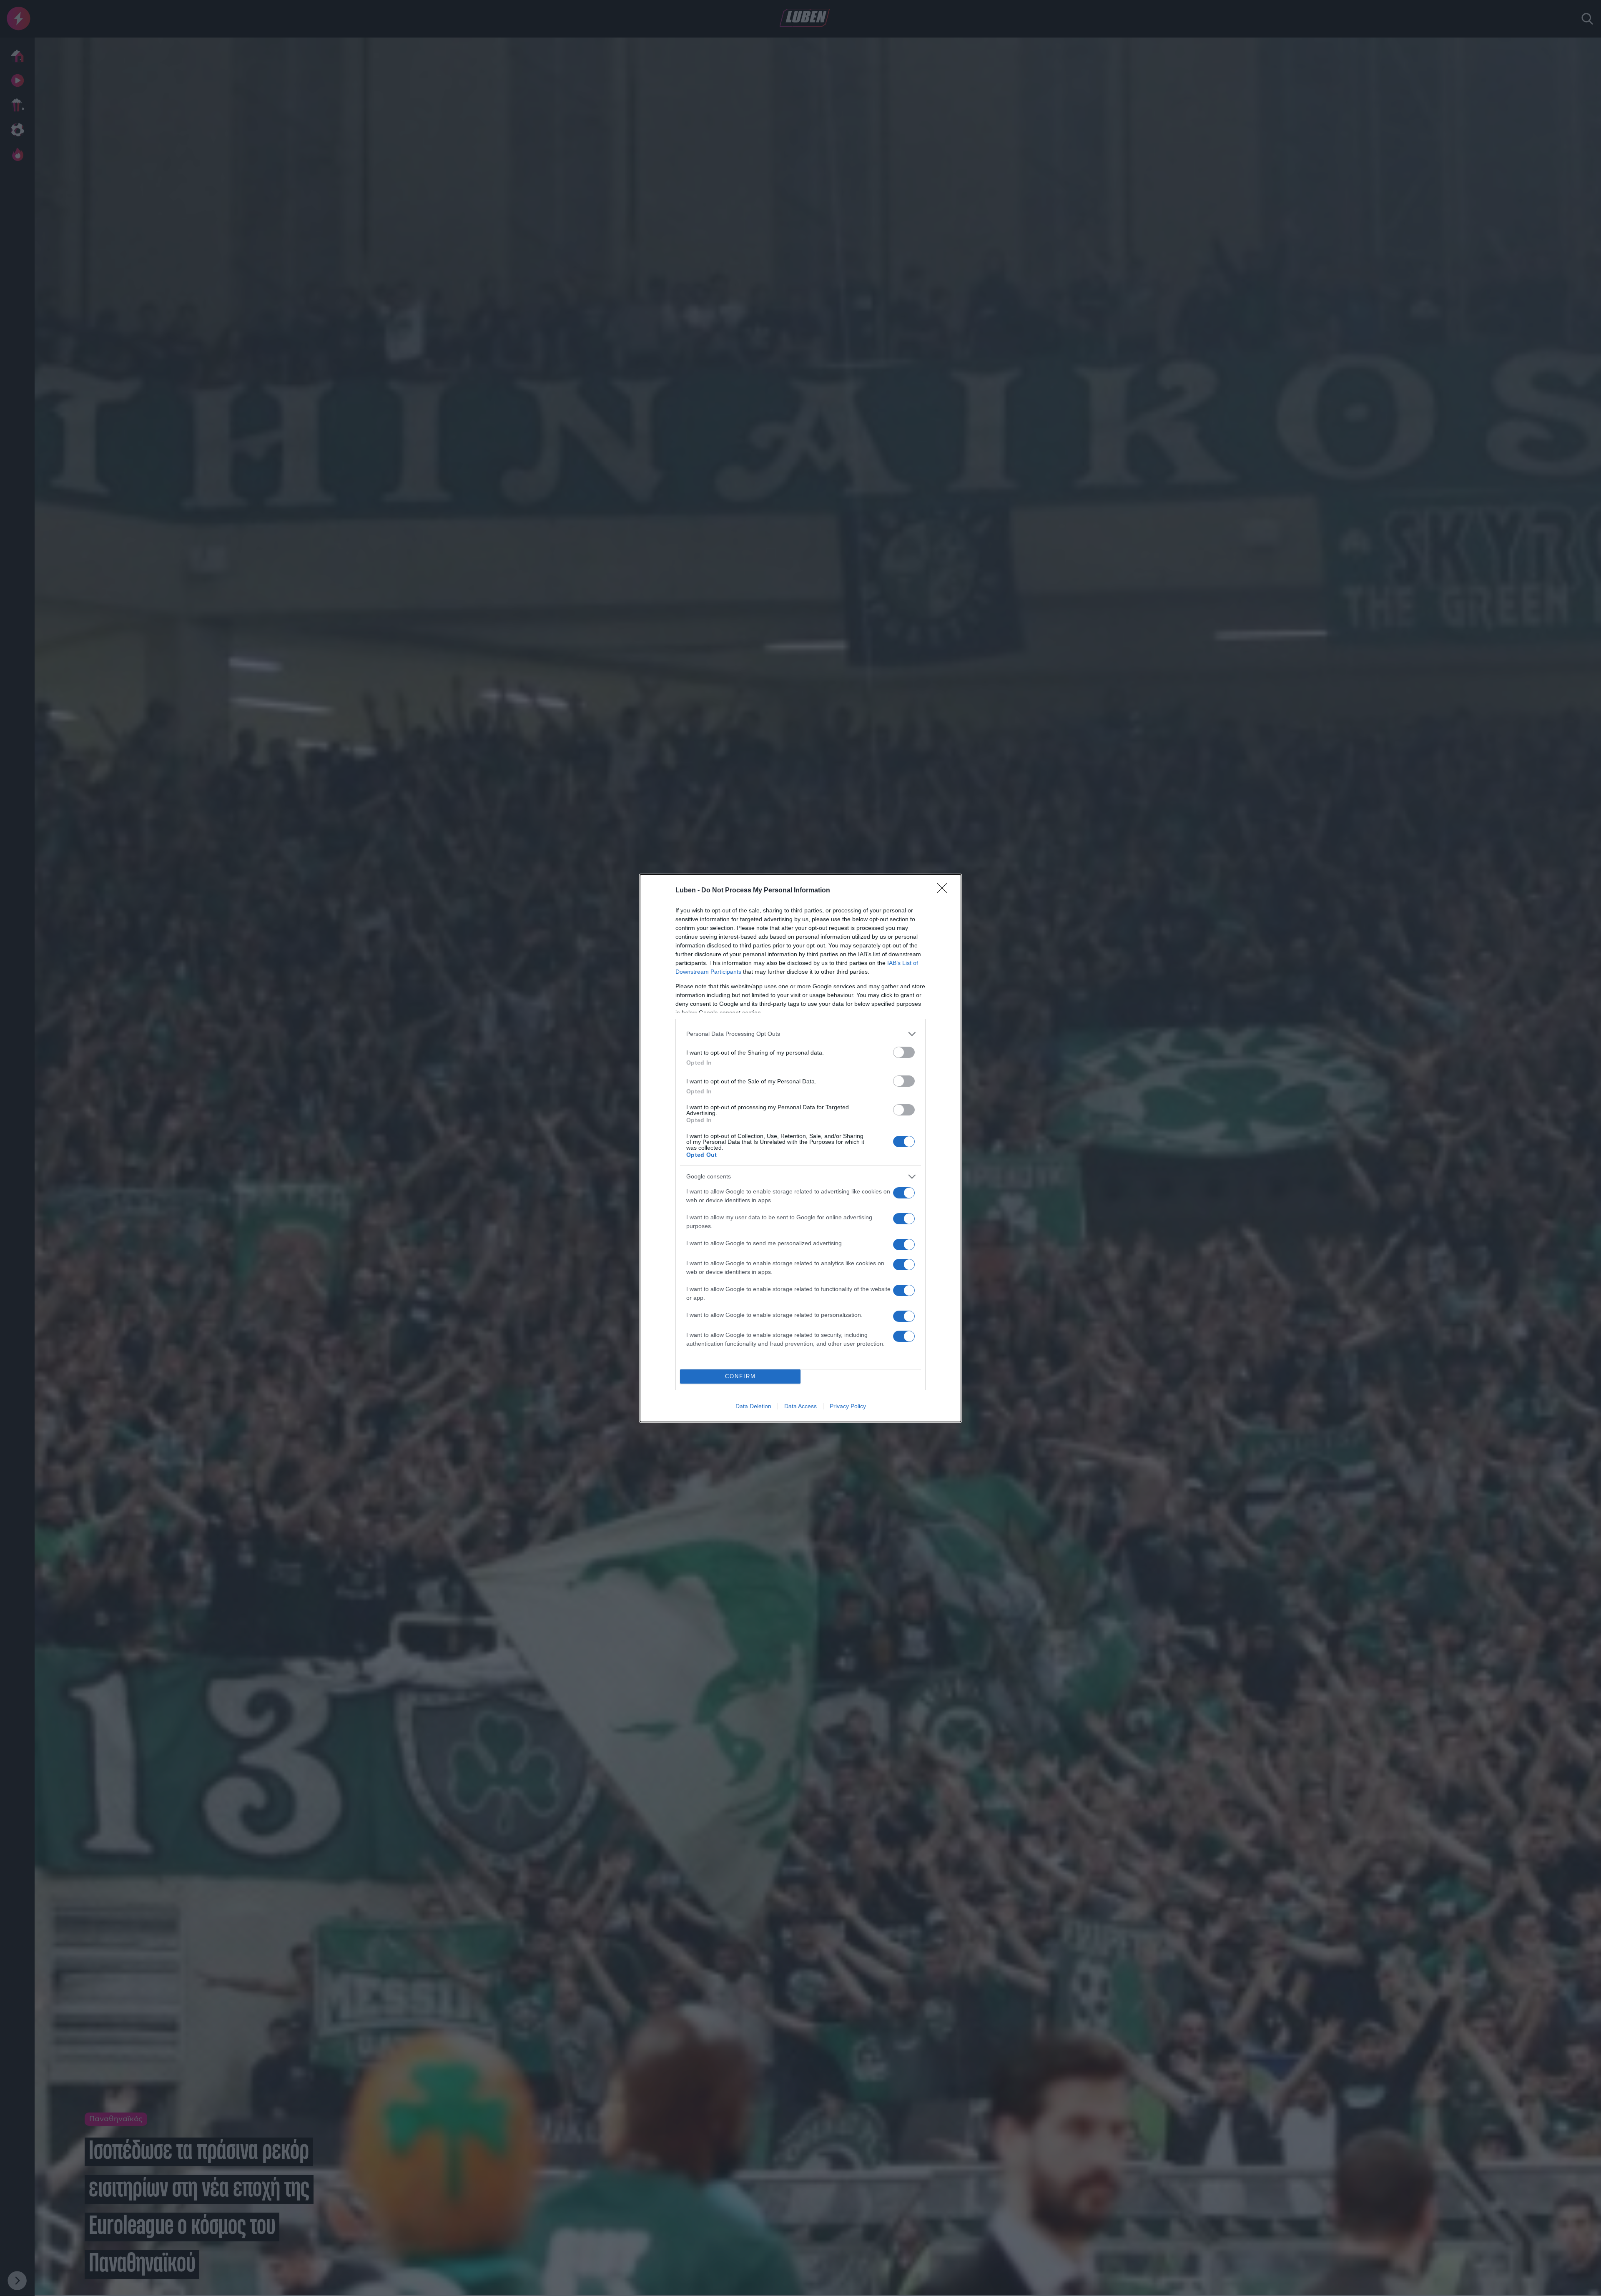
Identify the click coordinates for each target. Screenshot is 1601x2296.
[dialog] (800, 1148)
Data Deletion (753, 1406)
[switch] (904, 1052)
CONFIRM (740, 1376)
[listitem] (800, 1034)
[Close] (945, 891)
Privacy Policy (848, 1406)
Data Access (800, 1406)
